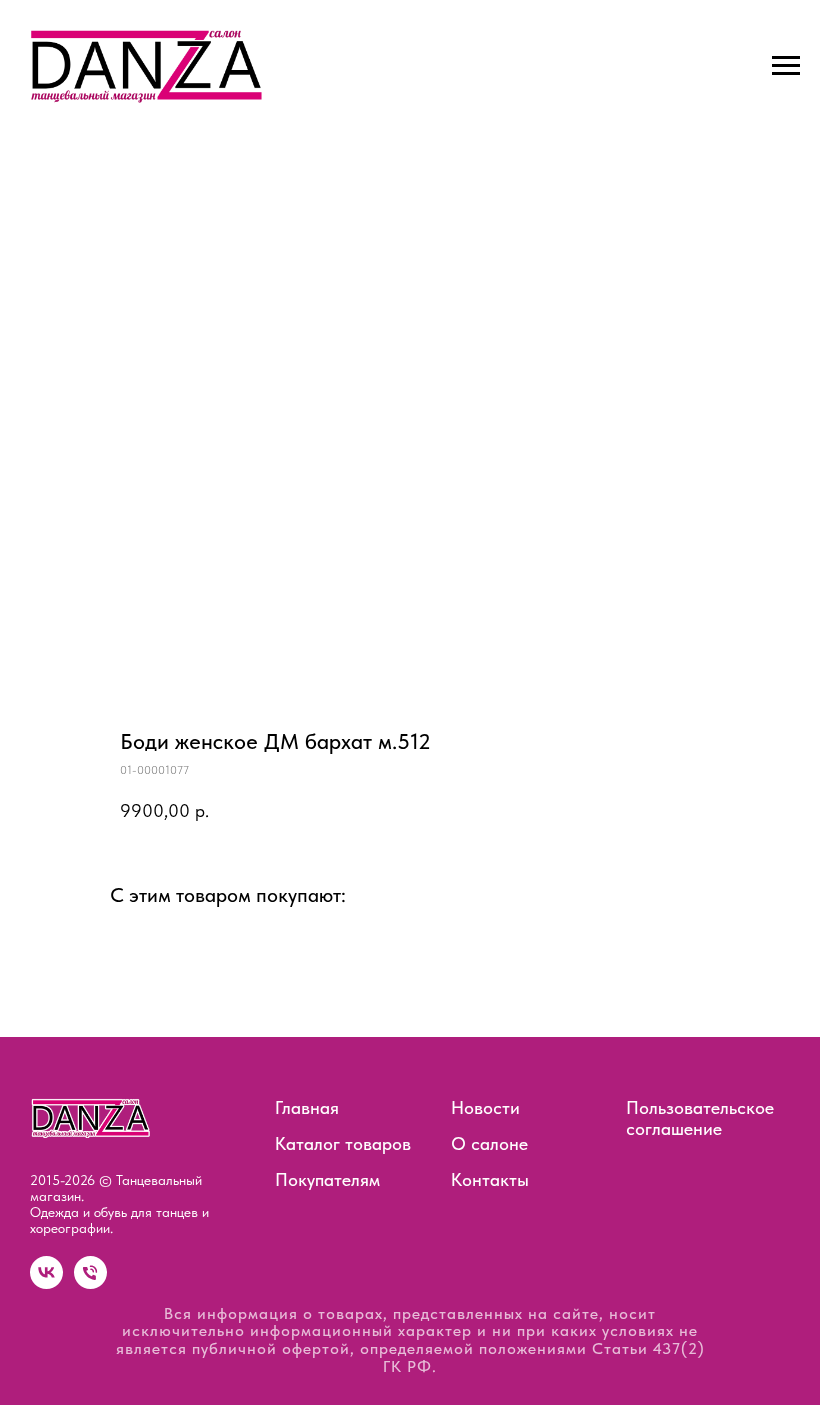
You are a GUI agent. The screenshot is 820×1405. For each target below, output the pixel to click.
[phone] (90, 1283)
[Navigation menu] (786, 66)
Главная (307, 1107)
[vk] (46, 1283)
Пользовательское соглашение (700, 1118)
